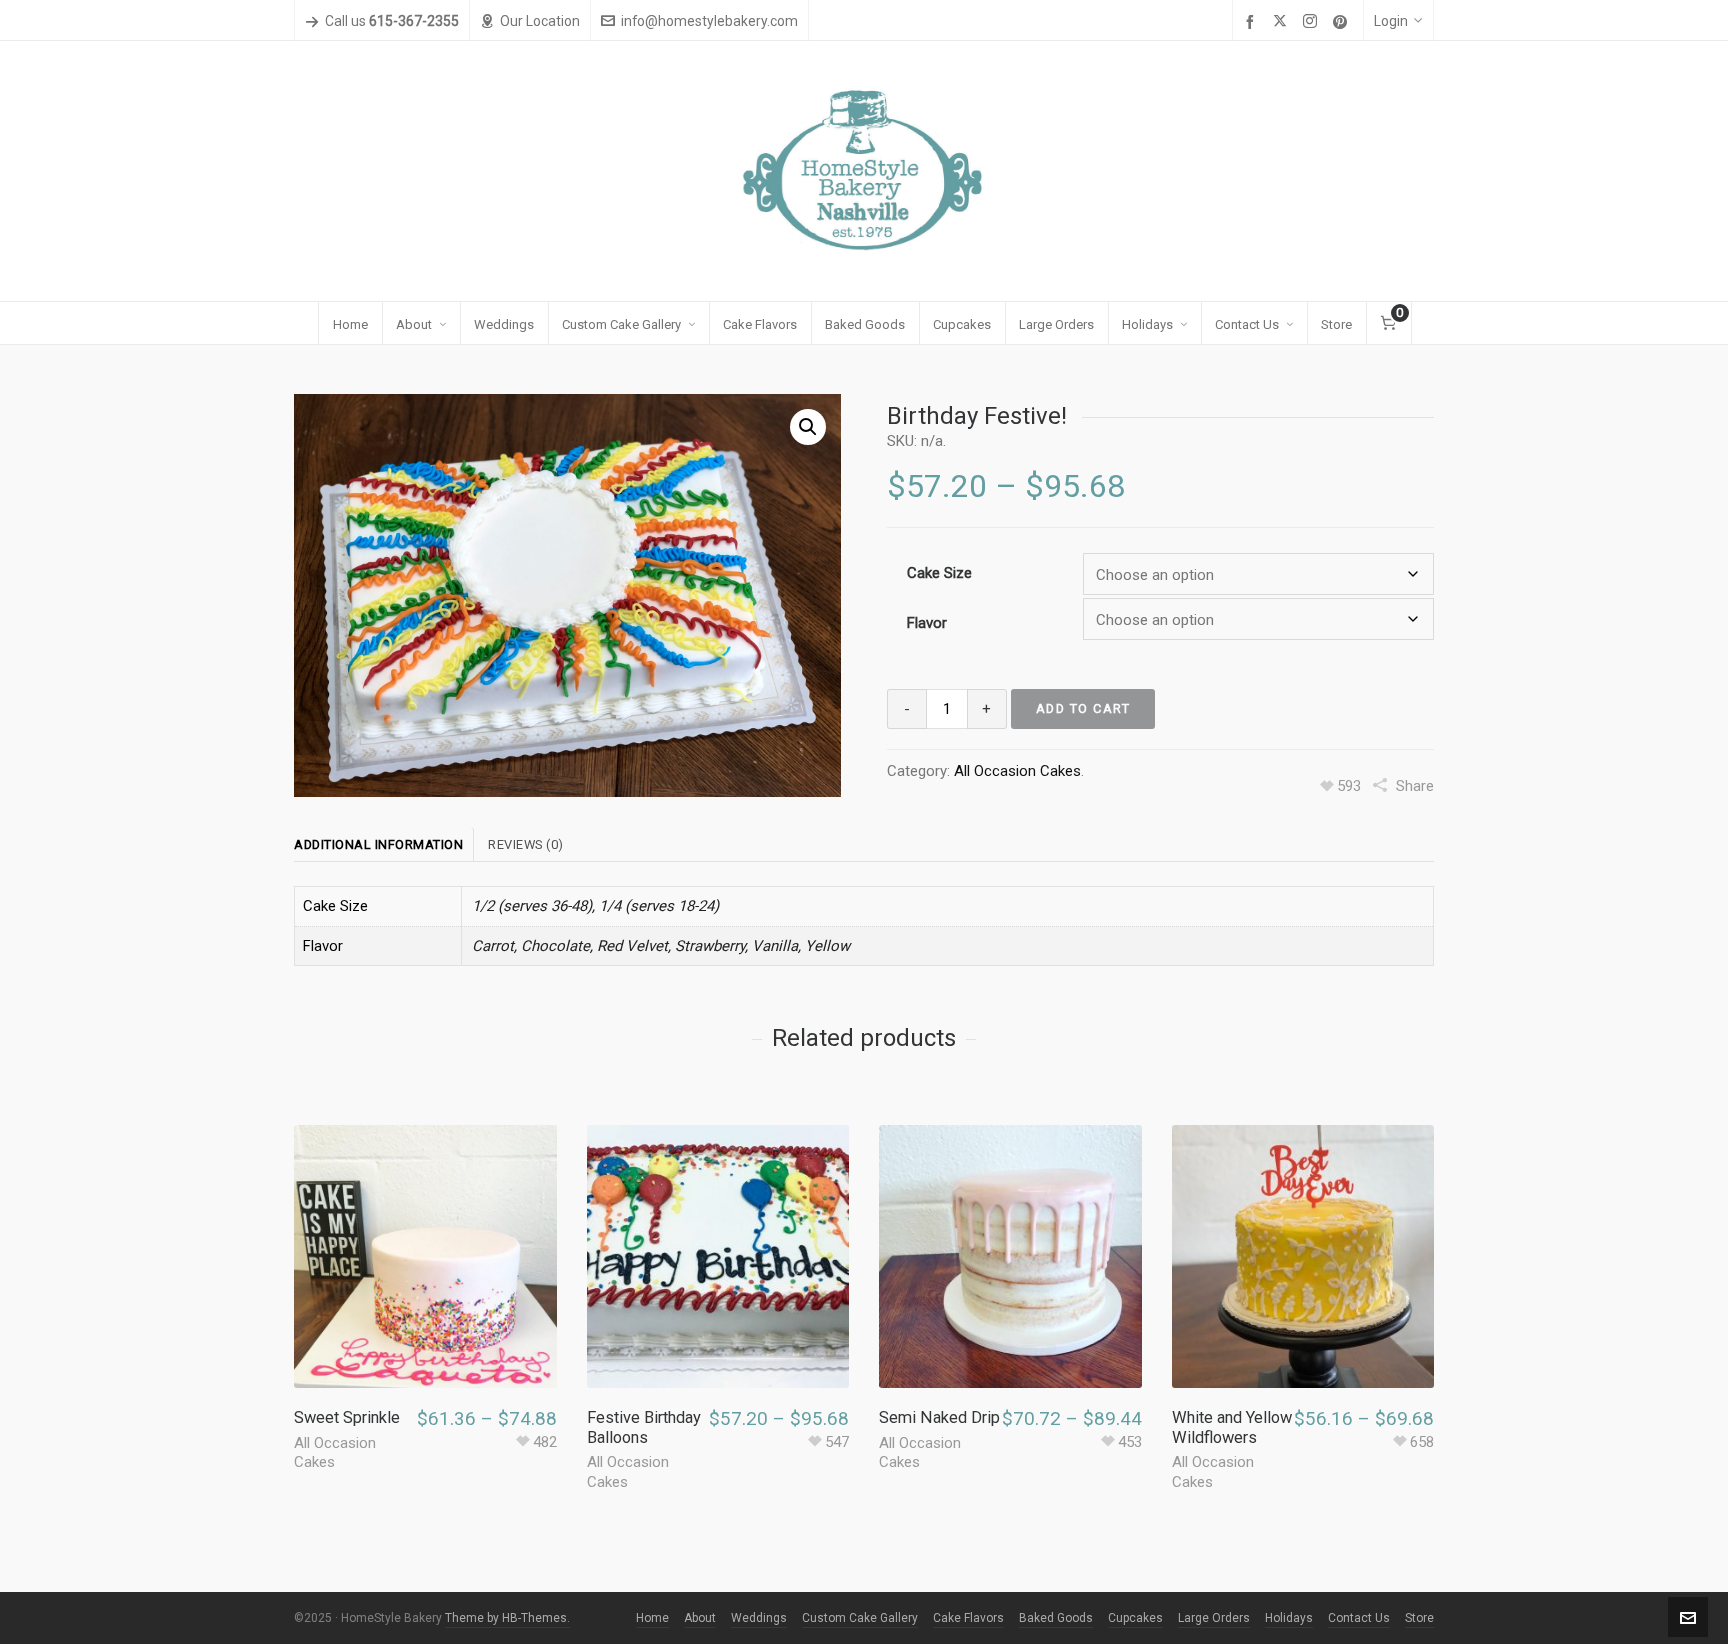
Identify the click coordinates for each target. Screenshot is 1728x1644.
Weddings (759, 1618)
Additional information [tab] (378, 844)
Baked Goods (1056, 1618)
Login (1391, 21)
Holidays (1289, 1618)
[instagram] (1313, 22)
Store (1419, 1618)
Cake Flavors (968, 1618)
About (700, 1618)
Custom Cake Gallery (860, 1618)
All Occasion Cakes (1017, 771)
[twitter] (1283, 22)
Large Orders (1214, 1618)
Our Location (540, 21)
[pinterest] (1343, 22)
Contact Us (1359, 1618)
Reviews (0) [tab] (526, 844)
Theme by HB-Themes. (507, 1618)
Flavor (927, 623)
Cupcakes (1135, 1618)
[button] (808, 427)
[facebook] (1253, 22)
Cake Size (939, 573)
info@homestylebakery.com (709, 21)
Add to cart (1083, 708)
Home (652, 1618)
